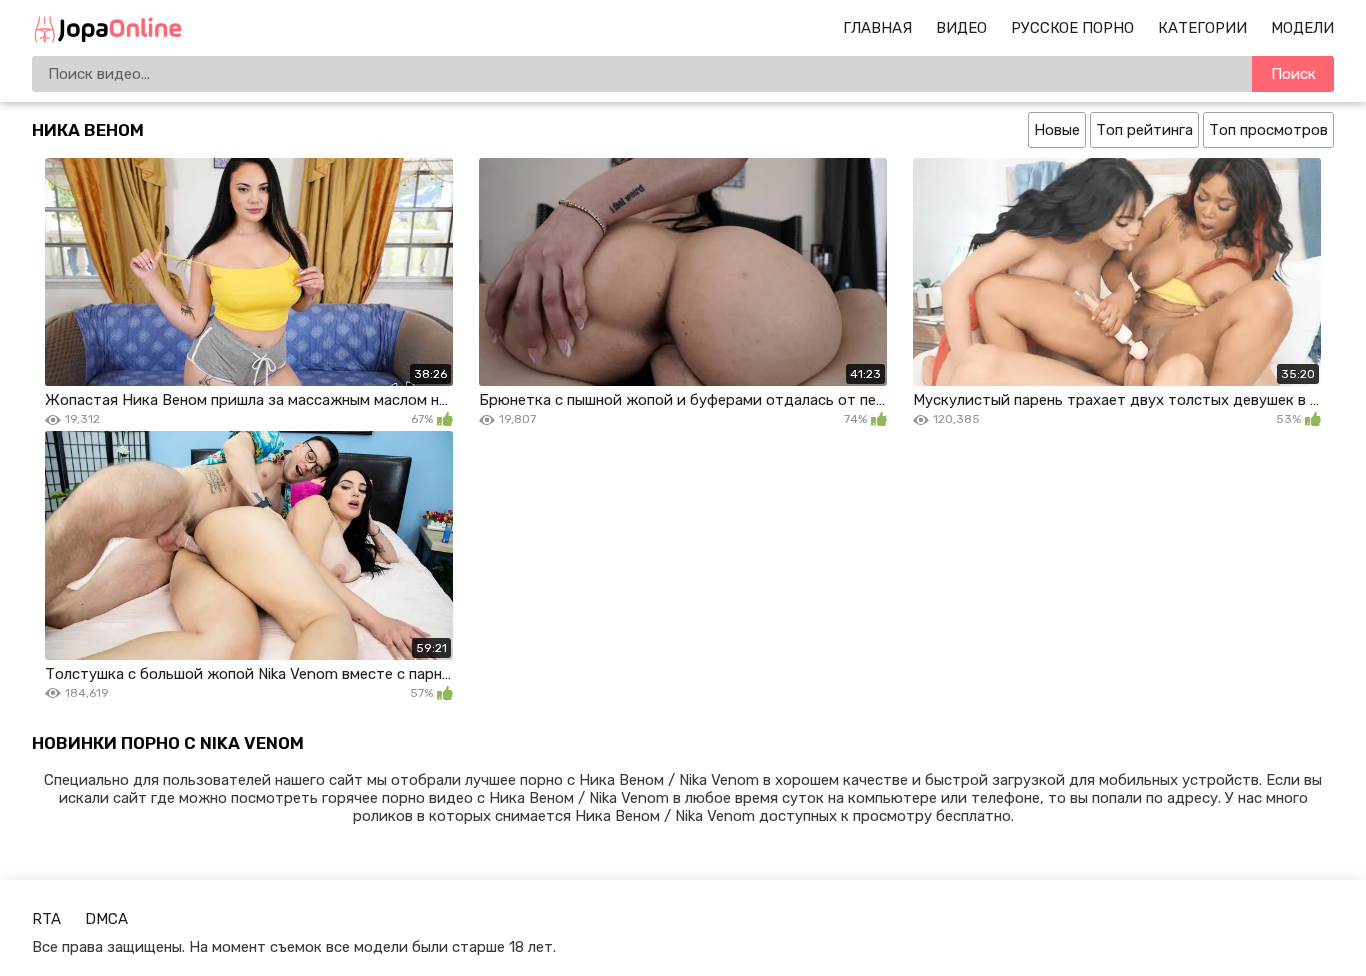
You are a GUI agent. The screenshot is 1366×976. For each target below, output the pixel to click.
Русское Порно (1072, 28)
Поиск (1293, 74)
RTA (46, 919)
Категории (1202, 28)
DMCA (106, 919)
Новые (1057, 130)
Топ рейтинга (1144, 130)
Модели (1302, 28)
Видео (961, 28)
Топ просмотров (1268, 130)
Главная (877, 28)
